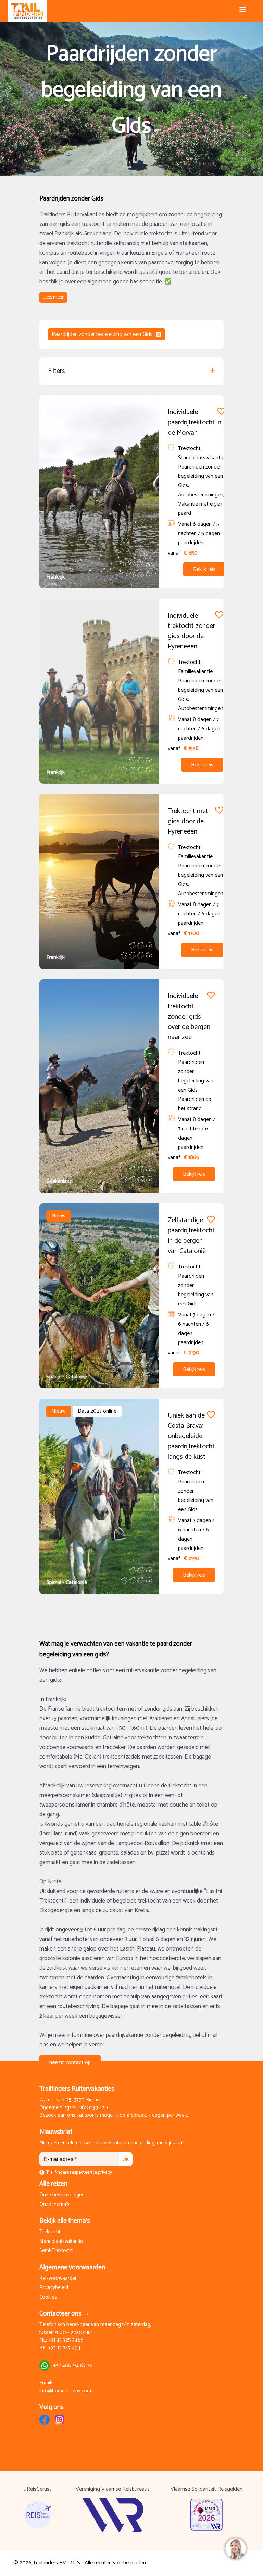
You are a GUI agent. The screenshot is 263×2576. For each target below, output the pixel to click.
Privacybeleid (54, 2288)
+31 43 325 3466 (66, 2340)
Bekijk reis (204, 569)
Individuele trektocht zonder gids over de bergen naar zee (189, 1017)
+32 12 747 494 (64, 2348)
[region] (235, 2548)
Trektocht (50, 2232)
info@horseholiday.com (65, 2391)
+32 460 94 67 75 (73, 2366)
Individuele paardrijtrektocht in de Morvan (195, 422)
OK (126, 2159)
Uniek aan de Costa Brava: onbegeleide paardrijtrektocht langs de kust (191, 1436)
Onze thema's (54, 2205)
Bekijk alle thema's (65, 2221)
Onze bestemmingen (62, 2195)
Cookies (48, 2298)
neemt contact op (70, 2062)
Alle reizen (53, 2184)
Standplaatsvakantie (61, 2242)
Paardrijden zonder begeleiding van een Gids (102, 334)
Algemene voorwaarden (72, 2267)
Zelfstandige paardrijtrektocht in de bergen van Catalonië (191, 1236)
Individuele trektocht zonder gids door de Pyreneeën (191, 631)
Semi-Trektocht (56, 2251)
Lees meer (53, 297)
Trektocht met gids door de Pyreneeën (188, 821)
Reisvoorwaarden (59, 2279)
